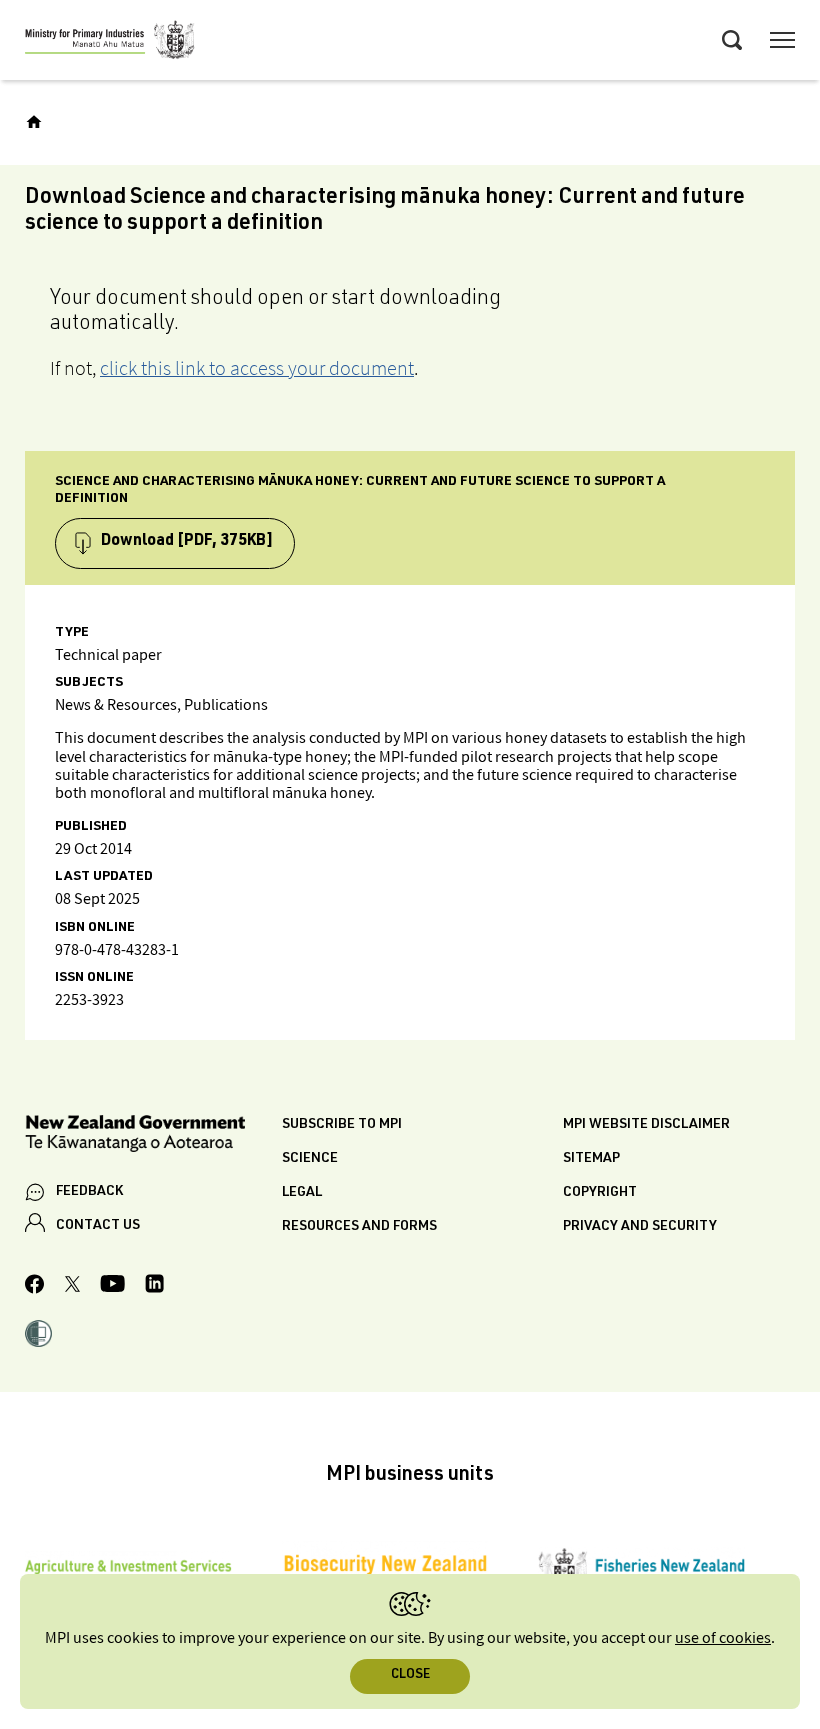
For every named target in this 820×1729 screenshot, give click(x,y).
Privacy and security (640, 1227)
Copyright (600, 1193)
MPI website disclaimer (646, 1125)
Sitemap (591, 1159)
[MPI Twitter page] (72, 1287)
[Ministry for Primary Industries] (110, 43)
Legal (302, 1193)
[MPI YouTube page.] (112, 1286)
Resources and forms (359, 1227)
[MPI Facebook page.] (35, 1287)
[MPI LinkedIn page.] (154, 1286)
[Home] (34, 122)
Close (410, 1675)
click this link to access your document (257, 368)
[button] (38, 1336)
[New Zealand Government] (153, 1136)
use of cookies (723, 1638)
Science (310, 1159)
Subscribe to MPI (342, 1125)
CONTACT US (98, 1226)
